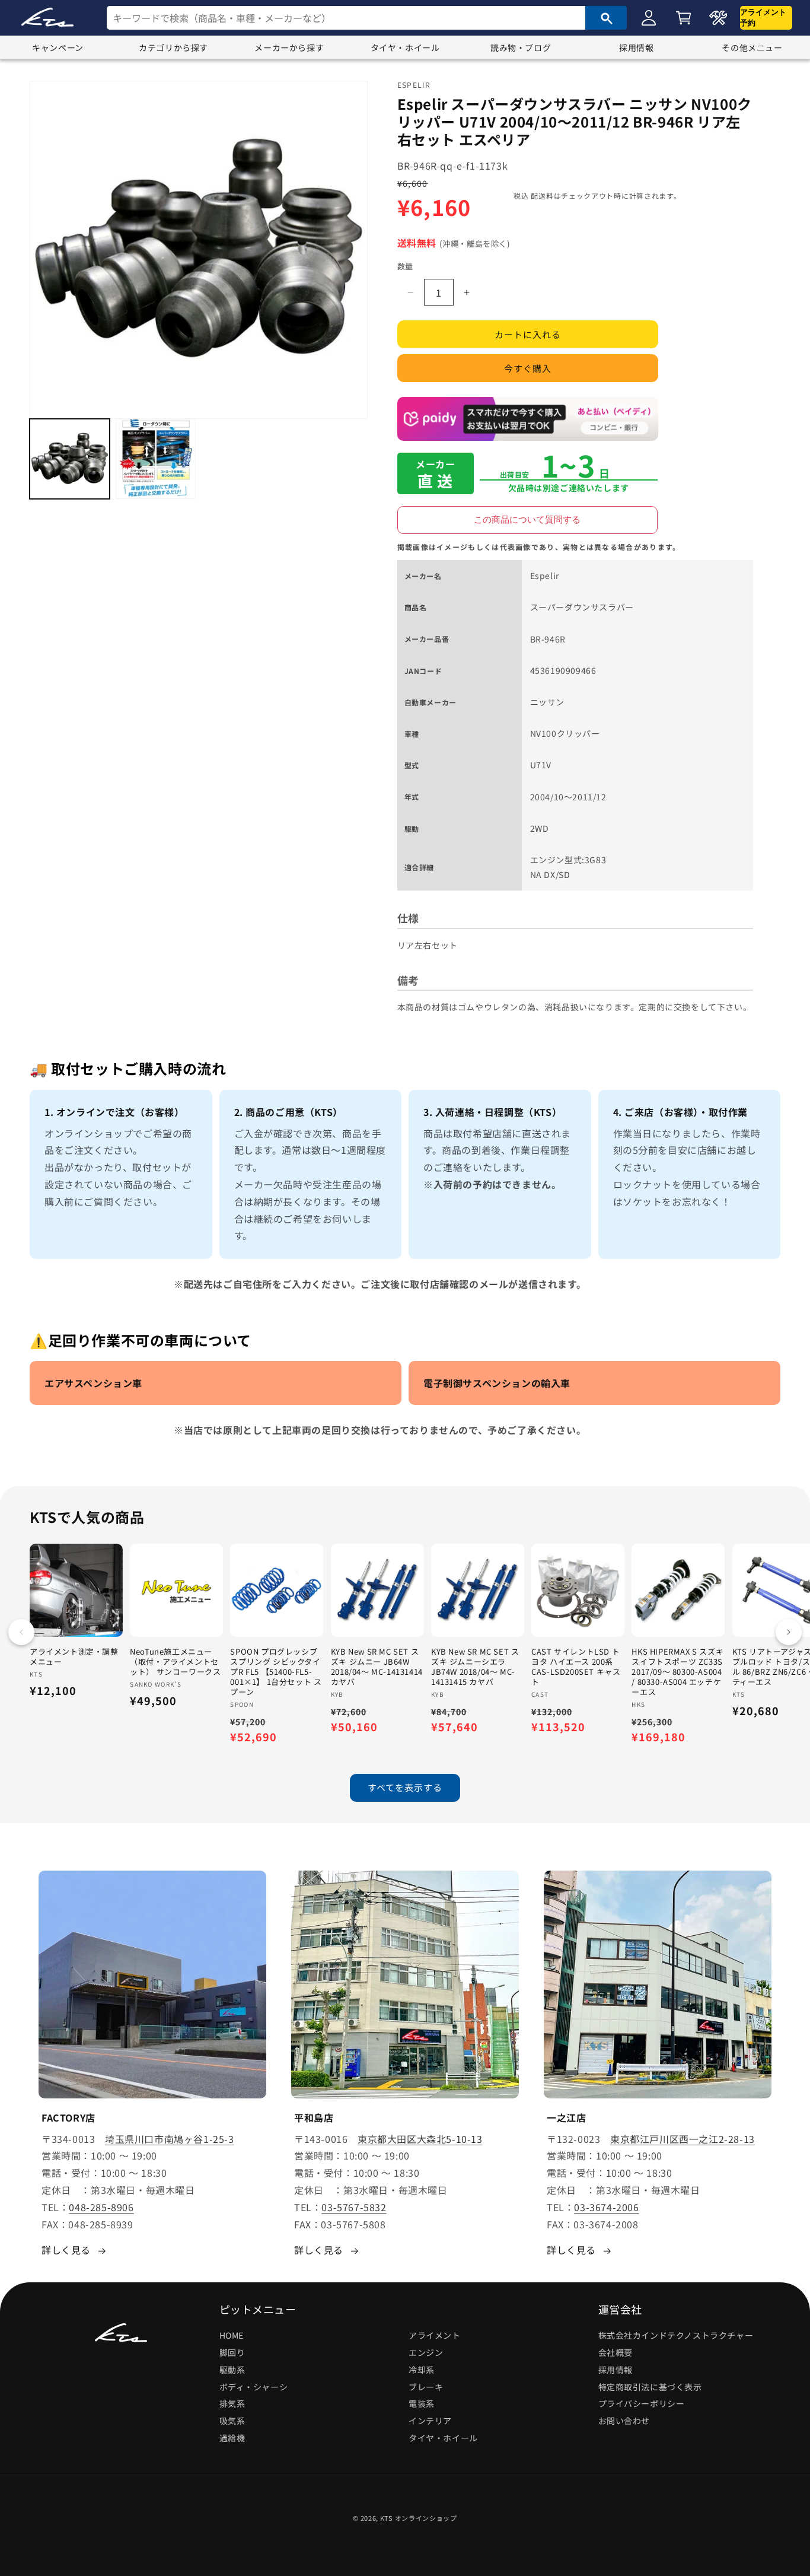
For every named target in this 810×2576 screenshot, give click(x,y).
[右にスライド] (789, 1632)
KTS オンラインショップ (419, 2518)
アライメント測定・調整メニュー (74, 1657)
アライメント (435, 2335)
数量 (405, 266)
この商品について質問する (527, 519)
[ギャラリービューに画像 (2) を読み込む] (156, 459)
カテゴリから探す (173, 47)
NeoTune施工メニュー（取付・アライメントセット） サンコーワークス (175, 1662)
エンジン (426, 2352)
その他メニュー (752, 47)
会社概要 (616, 2352)
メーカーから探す (289, 47)
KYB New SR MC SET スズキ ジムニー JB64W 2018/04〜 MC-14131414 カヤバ (377, 1667)
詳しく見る (66, 2250)
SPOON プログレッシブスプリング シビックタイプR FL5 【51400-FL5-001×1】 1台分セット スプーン (276, 1672)
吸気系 (232, 2421)
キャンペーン (58, 47)
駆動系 (232, 2370)
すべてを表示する (405, 1787)
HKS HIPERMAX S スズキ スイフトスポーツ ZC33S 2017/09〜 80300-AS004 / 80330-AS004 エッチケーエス (677, 1672)
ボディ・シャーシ (254, 2387)
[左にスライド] (21, 1632)
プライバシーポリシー (642, 2403)
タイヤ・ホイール (405, 47)
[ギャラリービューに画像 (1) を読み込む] (70, 459)
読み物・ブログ (521, 47)
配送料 (542, 195)
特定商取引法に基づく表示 (650, 2387)
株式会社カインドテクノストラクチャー (676, 2335)
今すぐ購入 (528, 368)
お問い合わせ (624, 2421)
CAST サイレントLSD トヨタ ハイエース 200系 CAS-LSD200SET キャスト (576, 1667)
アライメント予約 (763, 18)
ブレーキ (426, 2387)
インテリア (430, 2421)
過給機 (232, 2438)
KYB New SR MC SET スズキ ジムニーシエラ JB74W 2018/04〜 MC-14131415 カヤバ (475, 1667)
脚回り (232, 2352)
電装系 (422, 2403)
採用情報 (636, 47)
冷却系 (422, 2370)
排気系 (232, 2403)
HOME (232, 2335)
